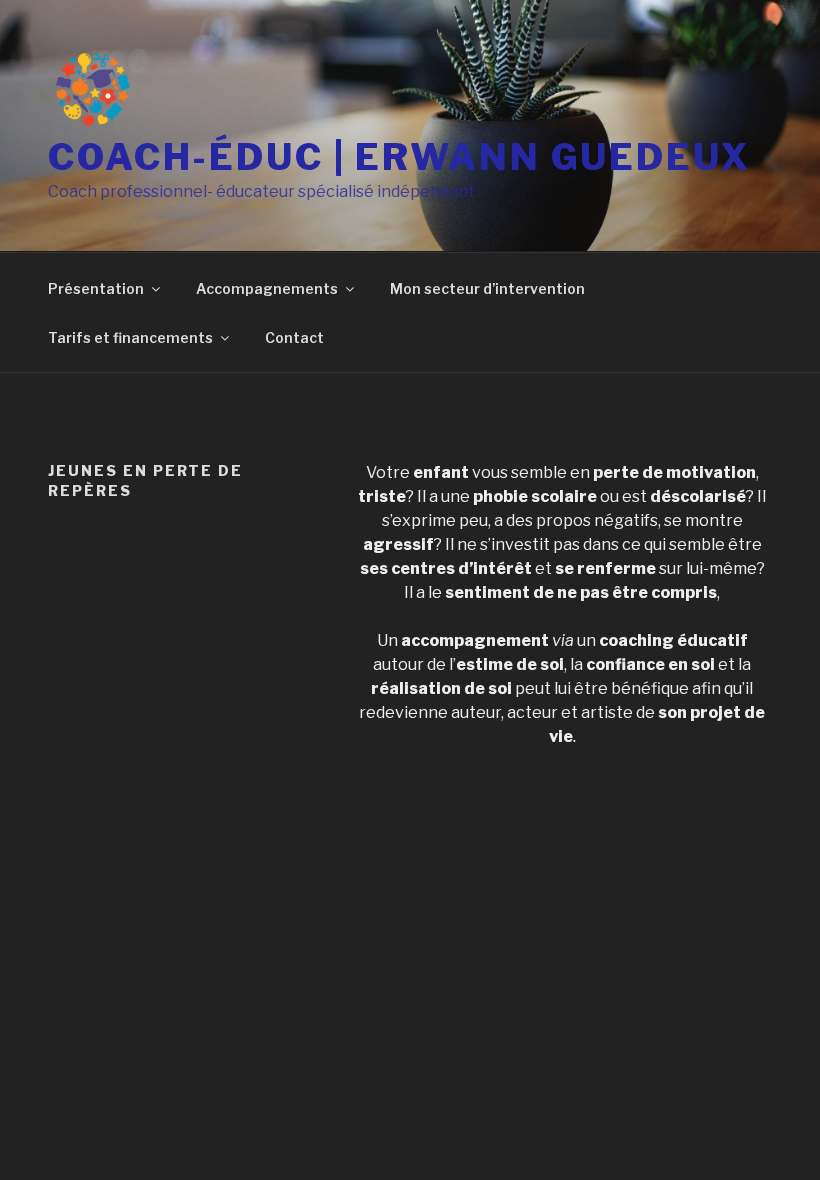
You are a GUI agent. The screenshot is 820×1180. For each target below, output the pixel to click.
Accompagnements (267, 288)
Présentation (96, 288)
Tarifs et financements (130, 337)
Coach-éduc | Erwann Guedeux (399, 157)
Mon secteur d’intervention (487, 288)
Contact (294, 337)
